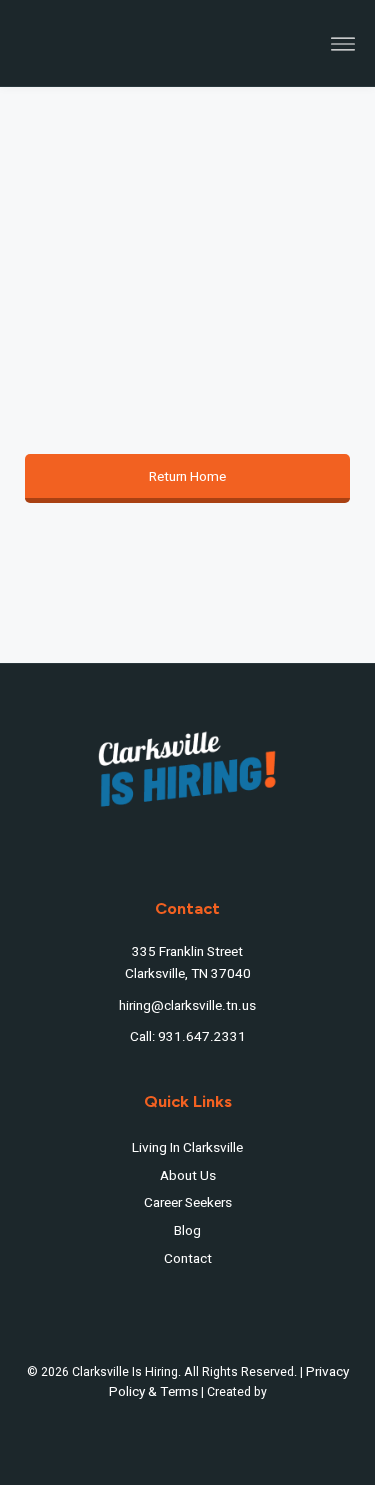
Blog (187, 1231)
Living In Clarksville (187, 1148)
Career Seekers (188, 1203)
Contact (188, 1259)
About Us (188, 1176)
